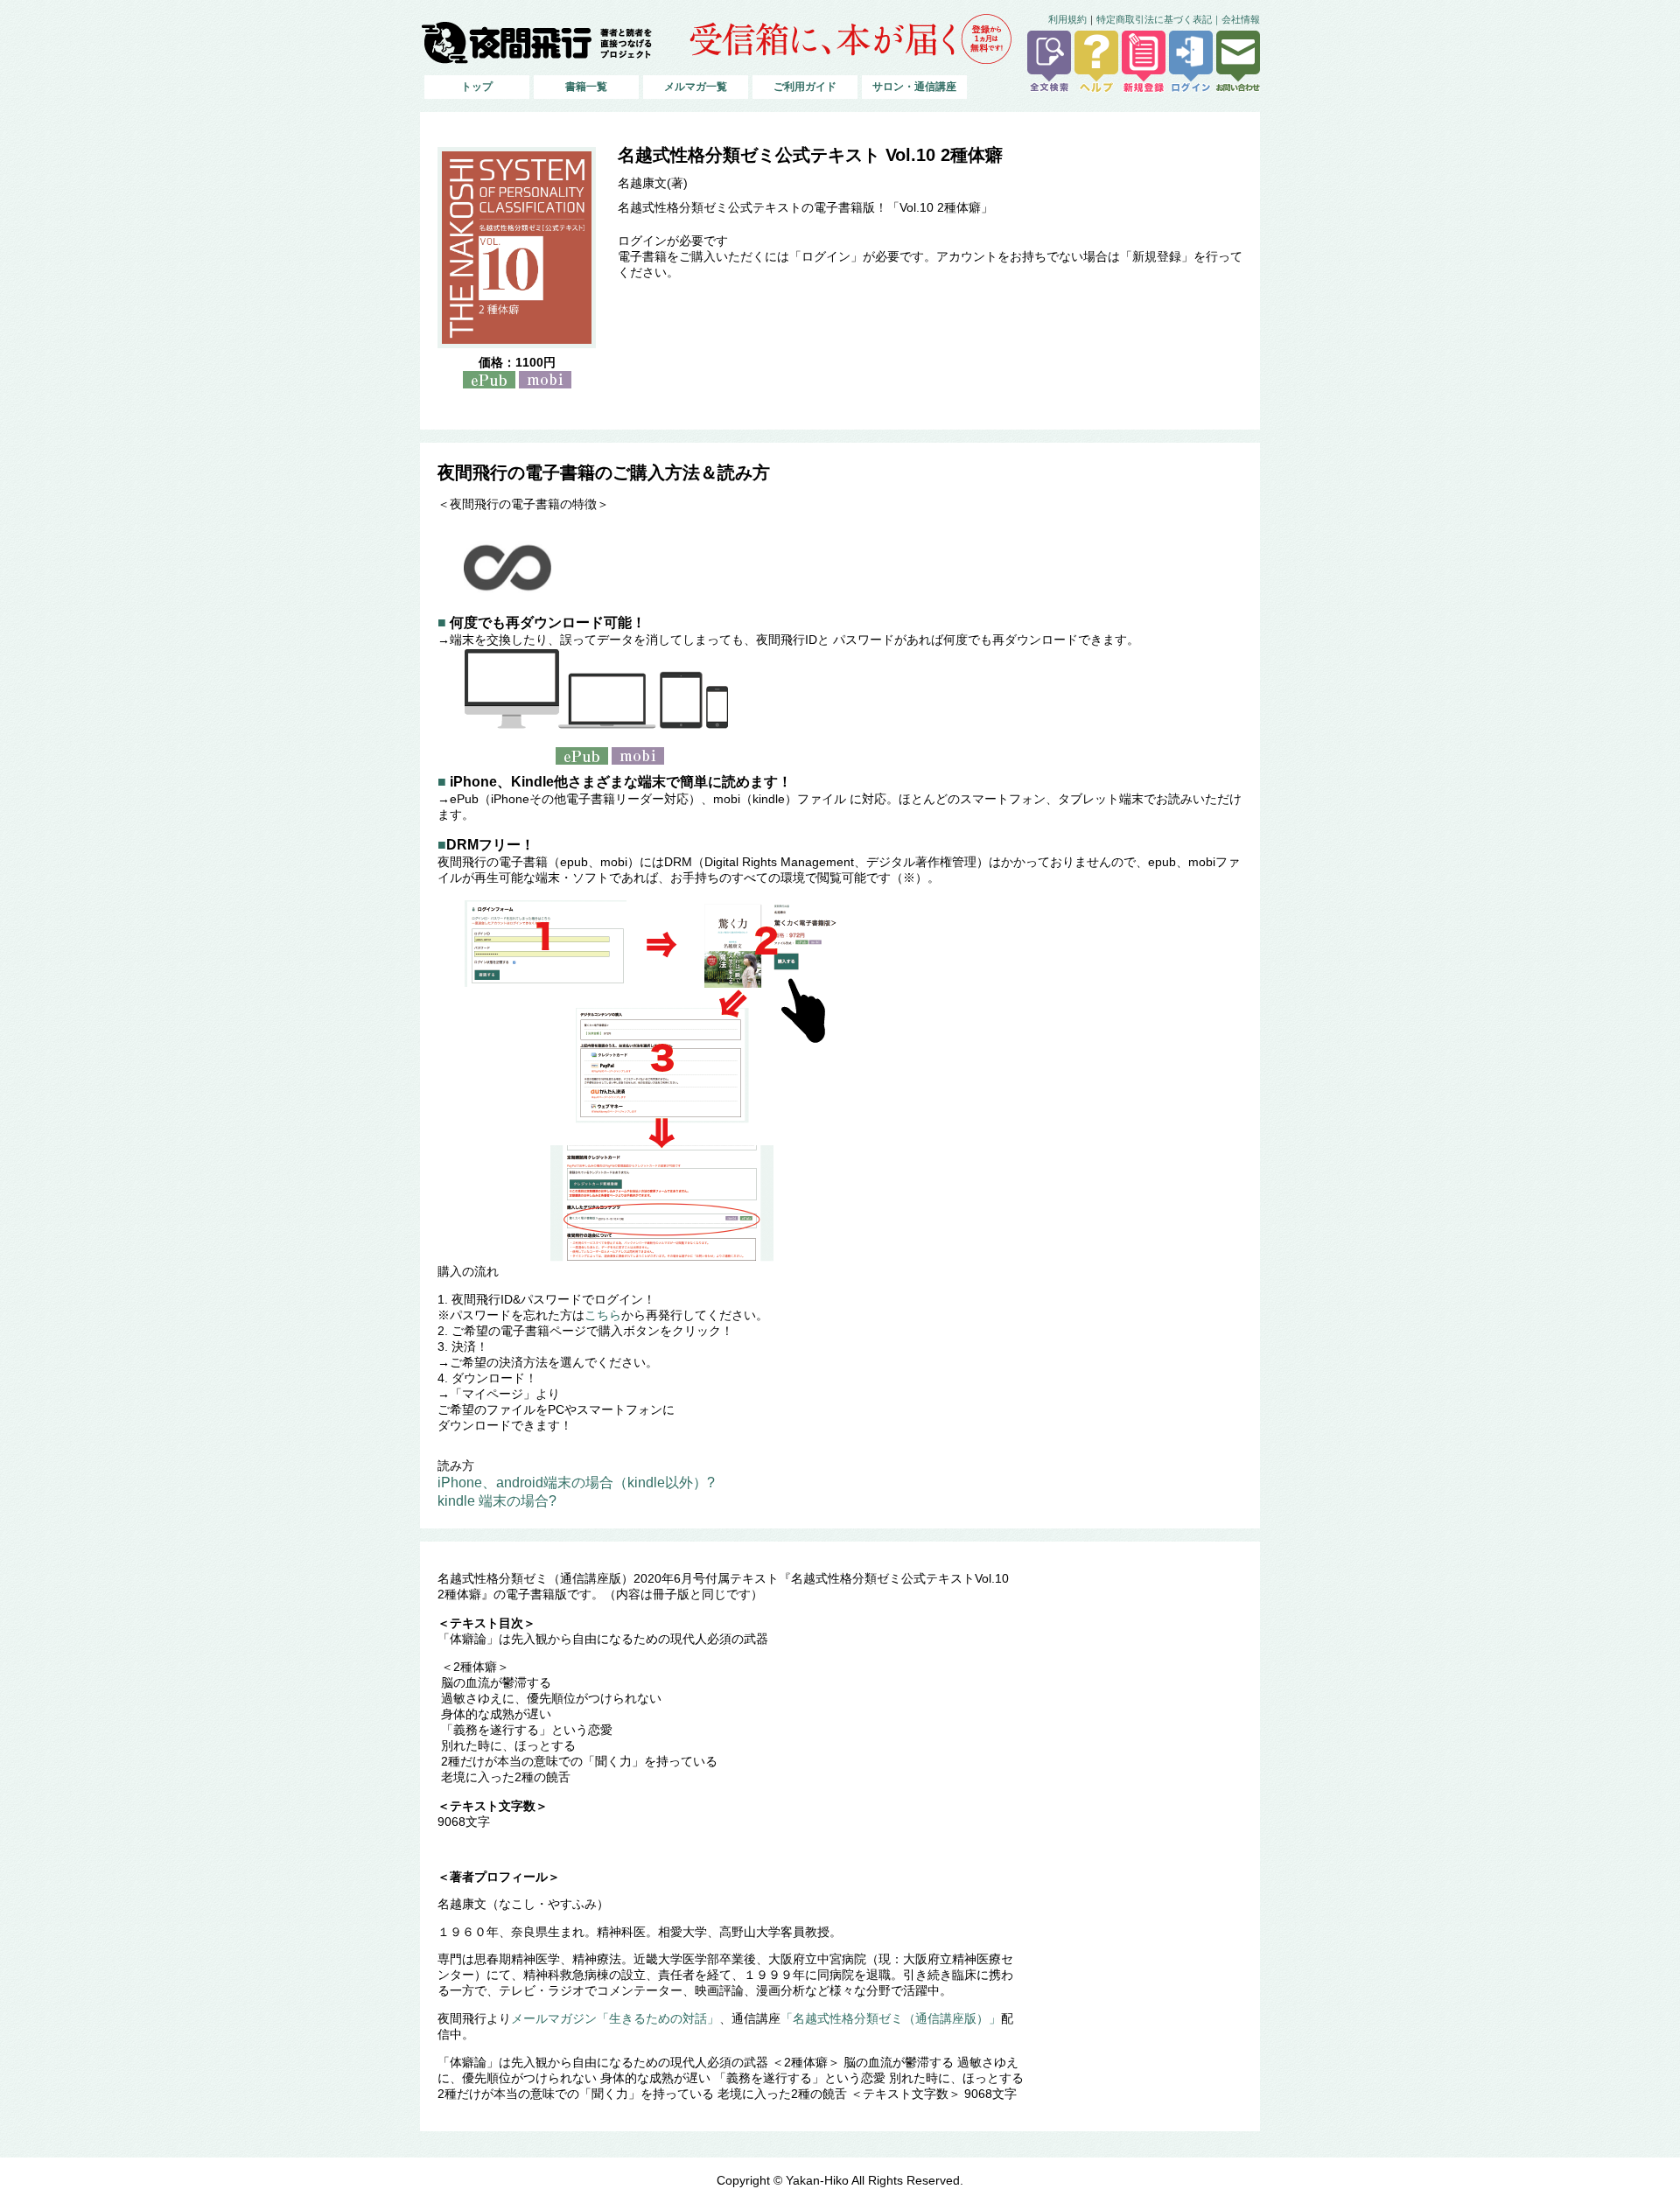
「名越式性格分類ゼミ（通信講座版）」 (891, 2019)
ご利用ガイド (805, 87)
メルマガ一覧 (696, 87)
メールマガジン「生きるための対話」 (615, 2019)
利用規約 (1067, 19)
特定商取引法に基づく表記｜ (1159, 19)
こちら (603, 1315)
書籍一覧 (586, 87)
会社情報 (1241, 19)
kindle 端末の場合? (497, 1501)
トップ (477, 87)
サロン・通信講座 (914, 87)
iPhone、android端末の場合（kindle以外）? (576, 1483)
